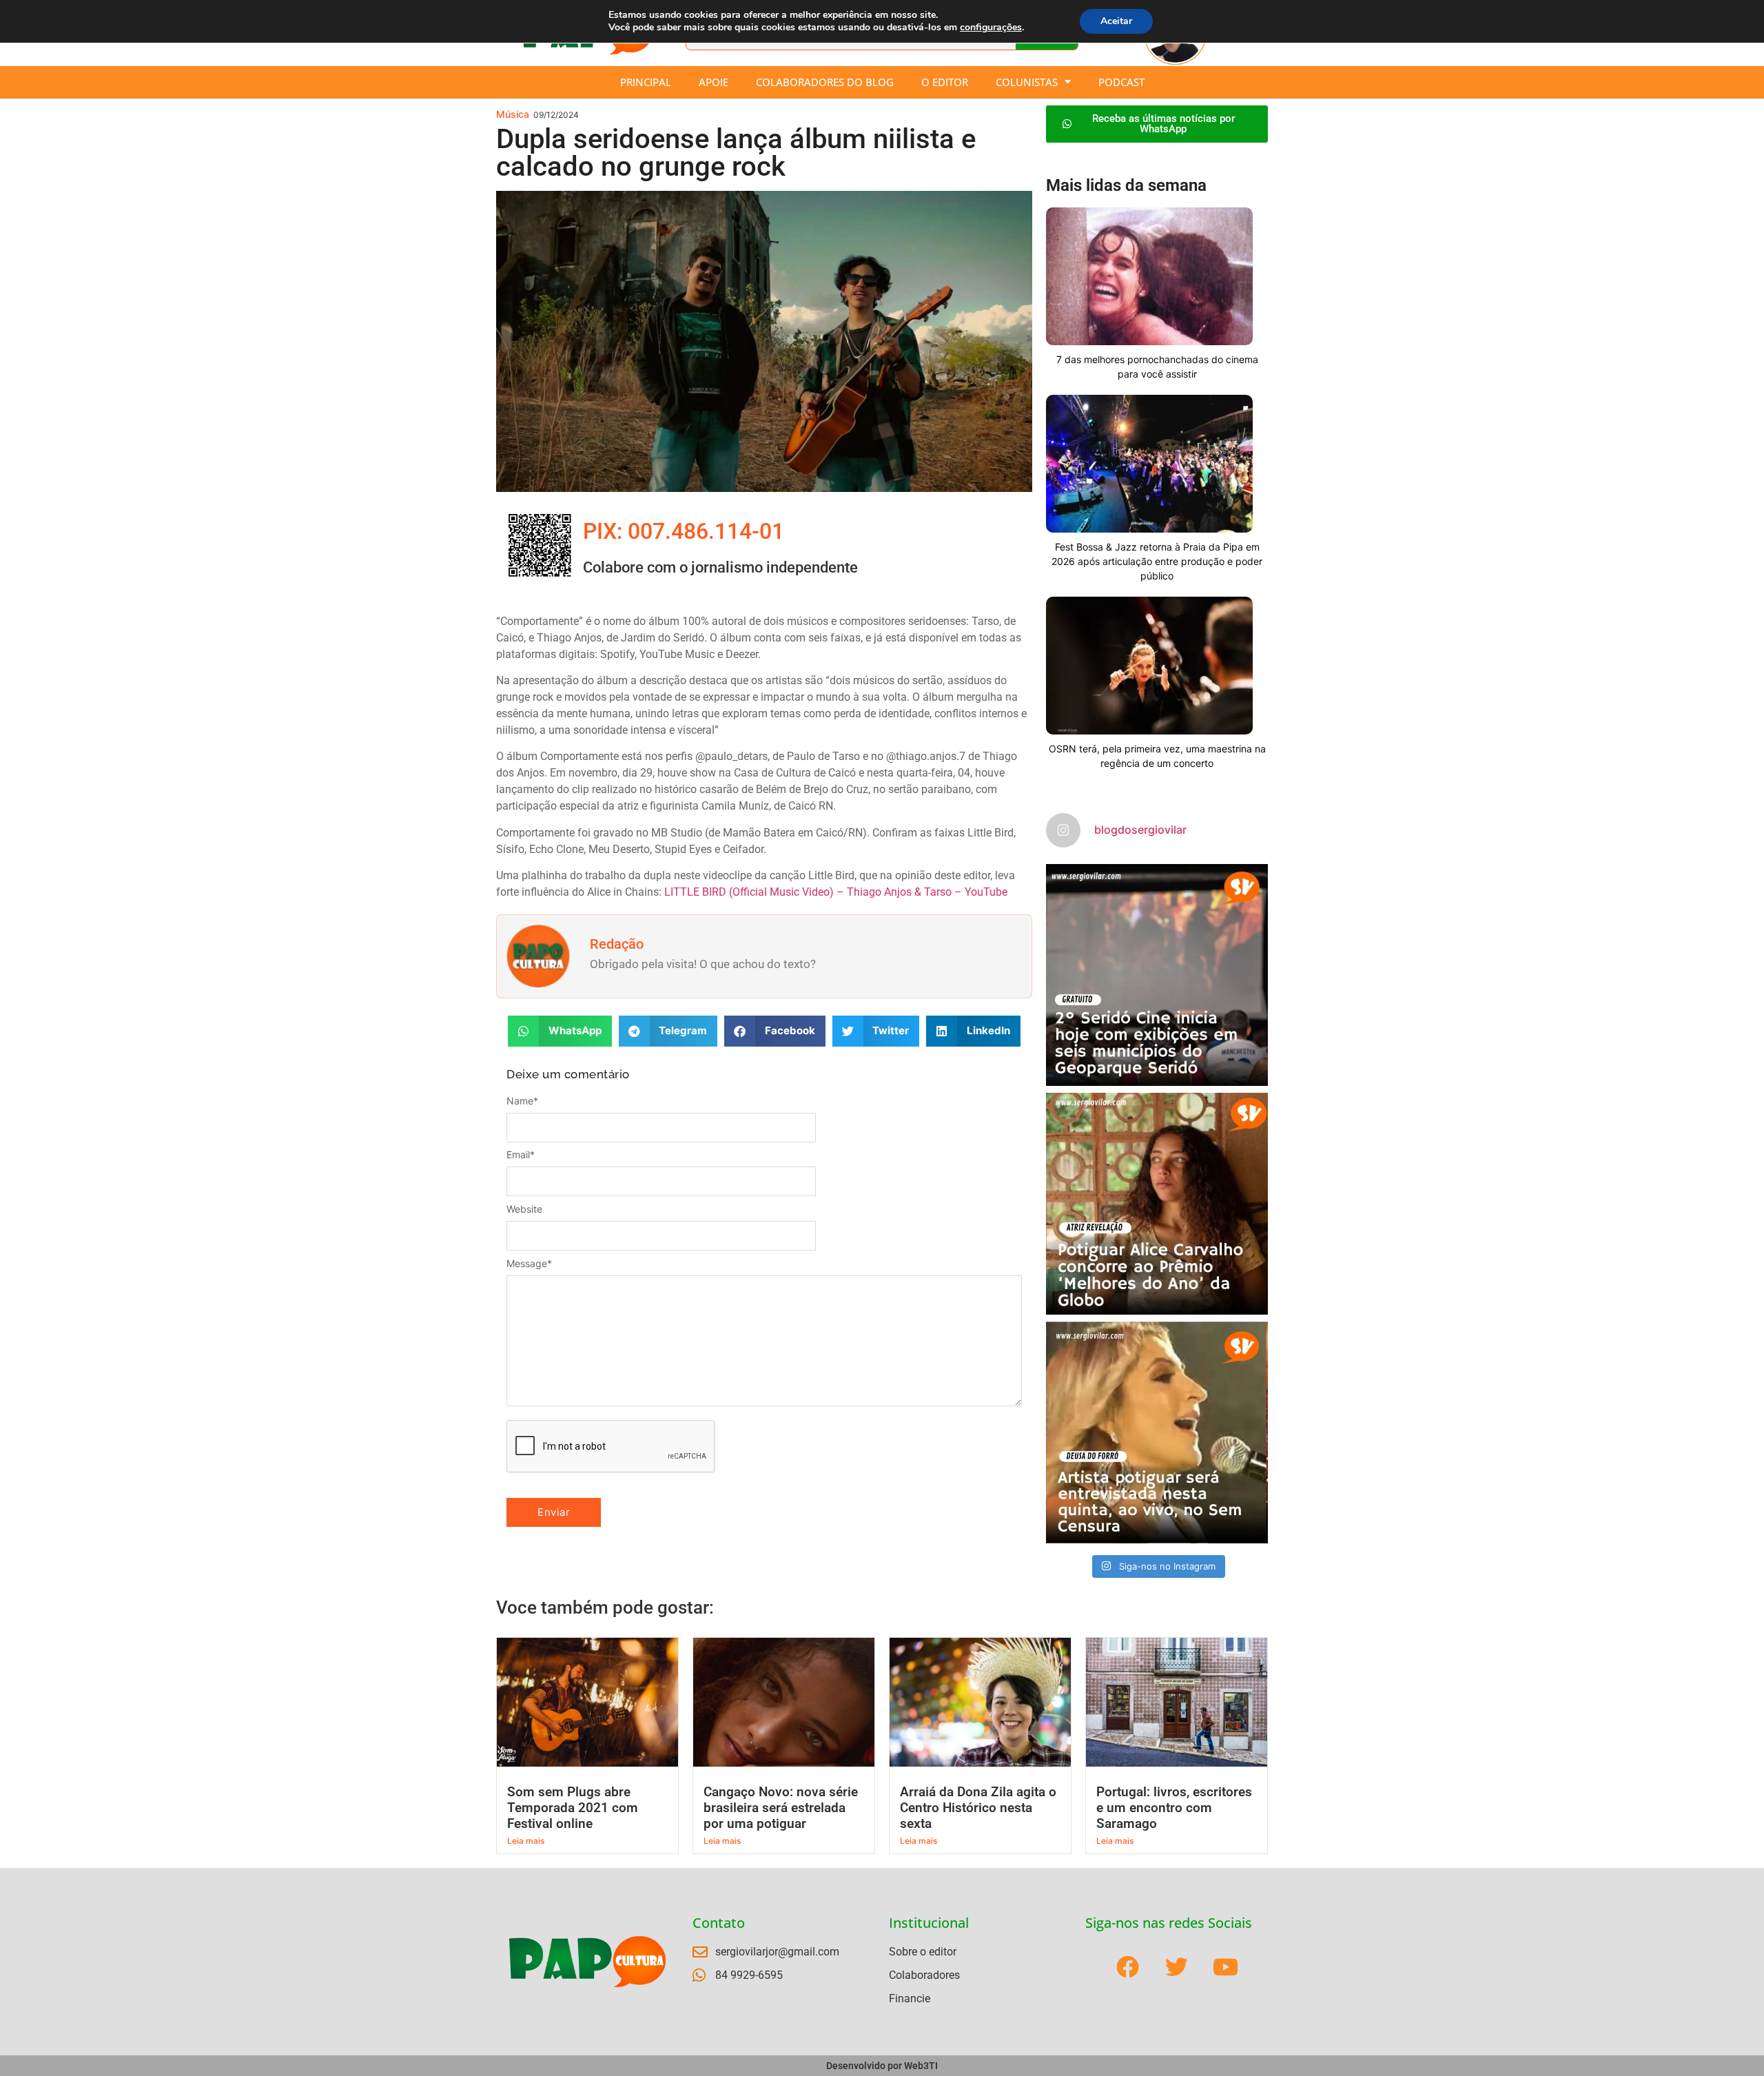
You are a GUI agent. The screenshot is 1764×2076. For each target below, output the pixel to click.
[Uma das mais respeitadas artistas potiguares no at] (1157, 1432)
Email (521, 1155)
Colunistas (1027, 82)
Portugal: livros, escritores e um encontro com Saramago (1174, 1808)
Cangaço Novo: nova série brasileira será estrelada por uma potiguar (781, 1808)
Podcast (1121, 82)
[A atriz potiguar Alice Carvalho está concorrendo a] (1157, 1204)
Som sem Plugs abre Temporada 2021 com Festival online (573, 1808)
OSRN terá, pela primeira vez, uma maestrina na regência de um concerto (1157, 756)
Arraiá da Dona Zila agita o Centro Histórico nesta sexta (978, 1808)
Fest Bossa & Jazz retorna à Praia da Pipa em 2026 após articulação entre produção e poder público (1157, 561)
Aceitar (1116, 21)
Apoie (714, 82)
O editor (945, 82)
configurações (991, 28)
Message (529, 1264)
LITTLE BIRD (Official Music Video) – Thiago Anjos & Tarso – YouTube (836, 892)
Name (522, 1101)
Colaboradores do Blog (825, 82)
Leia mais (526, 1841)
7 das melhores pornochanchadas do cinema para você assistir (1157, 367)
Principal (646, 82)
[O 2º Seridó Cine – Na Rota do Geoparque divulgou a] (1157, 975)
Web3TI (921, 2066)
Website (524, 1209)
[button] (560, 1031)
